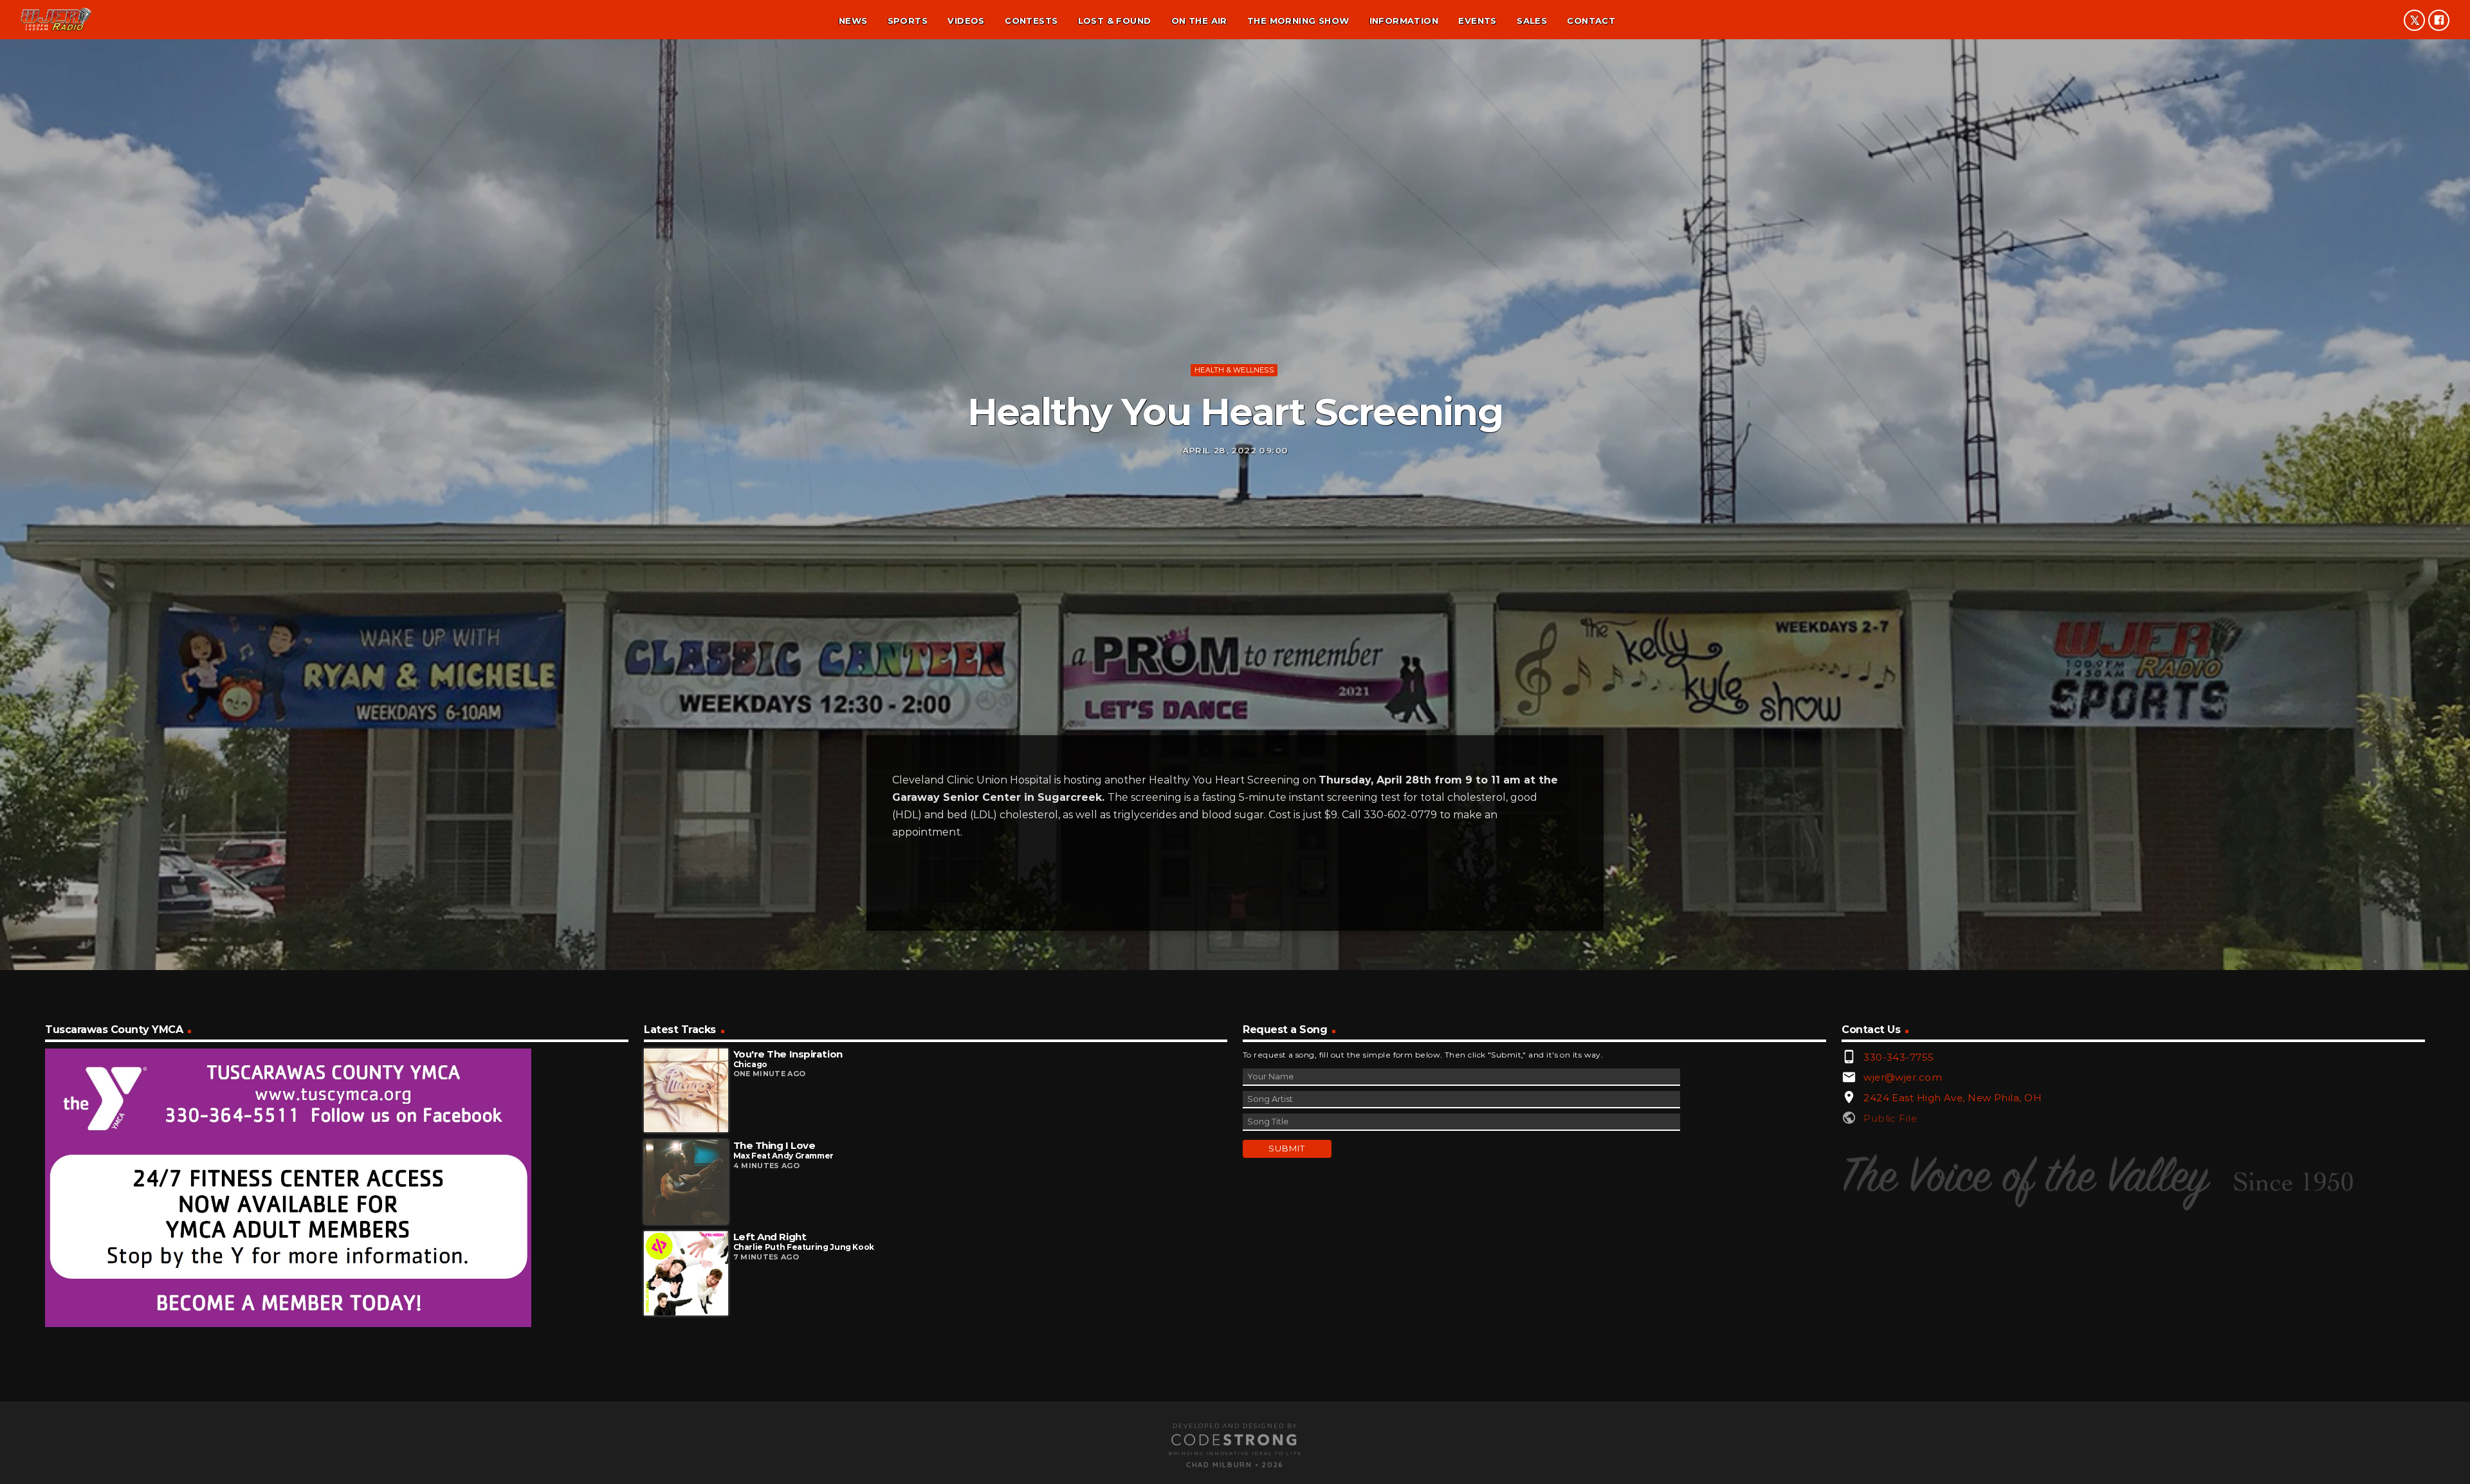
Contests (1031, 21)
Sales (1532, 21)
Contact (1591, 21)
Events (1477, 21)
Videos (966, 21)
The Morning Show (1298, 21)
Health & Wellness (1234, 370)
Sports (908, 21)
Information (1404, 21)
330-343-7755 (1898, 1057)
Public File (1890, 1118)
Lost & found (1115, 21)
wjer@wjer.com (1903, 1077)
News (853, 21)
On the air (1199, 21)
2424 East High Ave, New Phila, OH (1953, 1098)
